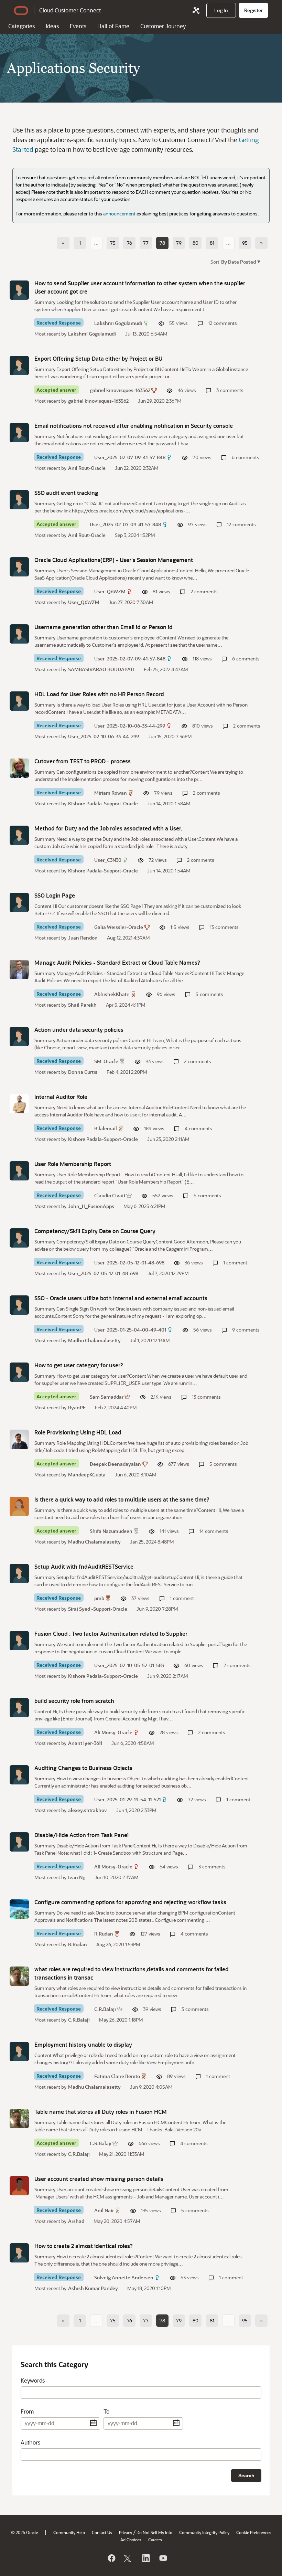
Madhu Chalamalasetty (94, 1340)
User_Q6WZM (110, 591)
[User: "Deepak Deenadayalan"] (19, 1439)
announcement (119, 214)
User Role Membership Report (73, 1164)
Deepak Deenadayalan (115, 1464)
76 (129, 243)
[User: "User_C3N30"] (19, 835)
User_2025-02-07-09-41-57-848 (130, 457)
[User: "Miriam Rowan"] (19, 768)
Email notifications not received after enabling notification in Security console (134, 426)
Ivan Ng (77, 1877)
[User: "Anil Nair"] (19, 2186)
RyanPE (77, 1407)
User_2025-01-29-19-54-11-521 (127, 1799)
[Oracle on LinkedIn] (145, 2558)
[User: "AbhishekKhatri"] (19, 969)
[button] (240, 261)
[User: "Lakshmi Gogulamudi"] (19, 290)
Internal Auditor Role (61, 1097)
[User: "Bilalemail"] (19, 1104)
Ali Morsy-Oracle (113, 1732)
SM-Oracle (106, 1061)
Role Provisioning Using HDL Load (78, 1432)
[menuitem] (221, 10)
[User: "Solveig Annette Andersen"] (19, 2253)
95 (245, 243)
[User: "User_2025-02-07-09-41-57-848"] (19, 433)
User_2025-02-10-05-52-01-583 (129, 1665)
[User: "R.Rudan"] (19, 1909)
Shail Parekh (82, 1005)
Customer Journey (163, 26)
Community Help (69, 2532)
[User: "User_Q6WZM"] (19, 567)
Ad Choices (131, 2540)
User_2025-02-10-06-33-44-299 (130, 726)
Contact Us (102, 2532)
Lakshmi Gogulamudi (118, 323)
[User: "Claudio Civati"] (19, 1171)
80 (196, 243)
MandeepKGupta (87, 1475)
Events (78, 26)
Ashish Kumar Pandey (93, 2288)
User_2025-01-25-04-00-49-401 (130, 1330)
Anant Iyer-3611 (85, 1743)
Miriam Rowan (111, 793)
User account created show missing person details (99, 2179)
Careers (155, 2540)
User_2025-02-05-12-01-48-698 (129, 1263)
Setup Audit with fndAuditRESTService (84, 1566)
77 (146, 243)
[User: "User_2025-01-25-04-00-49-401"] (19, 1305)
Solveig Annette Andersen (124, 2277)
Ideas (52, 26)
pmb (99, 1598)
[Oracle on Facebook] (111, 2558)
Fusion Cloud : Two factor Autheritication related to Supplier (111, 1634)
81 (212, 243)
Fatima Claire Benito (117, 2076)
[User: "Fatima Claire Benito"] (19, 2052)
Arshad (76, 2221)
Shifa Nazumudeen (111, 1531)
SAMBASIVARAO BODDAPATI (101, 669)
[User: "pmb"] (19, 1573)
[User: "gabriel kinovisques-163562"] (19, 365)
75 (113, 243)
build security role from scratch (74, 1701)
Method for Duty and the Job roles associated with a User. (108, 828)
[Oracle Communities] (196, 10)
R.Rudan (104, 1934)
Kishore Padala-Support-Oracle (103, 803)
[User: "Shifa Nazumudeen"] (19, 1506)
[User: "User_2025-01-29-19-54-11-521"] (19, 1775)
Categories (21, 26)
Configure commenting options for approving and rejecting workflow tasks (130, 1902)
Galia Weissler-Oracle (119, 927)
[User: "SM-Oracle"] (19, 1037)
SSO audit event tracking (66, 493)
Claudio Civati (110, 1195)
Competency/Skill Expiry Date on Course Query (95, 1231)
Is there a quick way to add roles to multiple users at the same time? (122, 1499)
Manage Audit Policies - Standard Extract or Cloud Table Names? (117, 962)
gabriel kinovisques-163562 (120, 390)
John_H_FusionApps (91, 1206)
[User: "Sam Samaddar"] (19, 1372)
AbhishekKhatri (112, 994)
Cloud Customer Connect (70, 10)
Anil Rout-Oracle (87, 468)
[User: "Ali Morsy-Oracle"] (19, 1708)
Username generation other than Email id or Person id (104, 627)
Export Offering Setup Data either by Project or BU (98, 358)
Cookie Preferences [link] (254, 2532)
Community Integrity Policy (204, 2532)
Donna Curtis (83, 1072)
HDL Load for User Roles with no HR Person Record (99, 694)
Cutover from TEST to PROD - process (83, 761)
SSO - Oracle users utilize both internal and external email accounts (121, 1298)
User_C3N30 (108, 860)
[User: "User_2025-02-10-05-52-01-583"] (19, 1641)
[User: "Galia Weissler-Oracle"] (19, 902)
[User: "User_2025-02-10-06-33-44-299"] (19, 701)
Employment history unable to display (83, 2044)
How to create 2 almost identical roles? (84, 2246)
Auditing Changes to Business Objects (83, 1768)
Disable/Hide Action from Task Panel (82, 1835)
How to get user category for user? (79, 1365)
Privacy (126, 2532)
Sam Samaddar (107, 1397)
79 (179, 243)
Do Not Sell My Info (154, 2532)
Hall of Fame (113, 26)
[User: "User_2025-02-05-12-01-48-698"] (19, 1238)
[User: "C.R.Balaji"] (19, 1976)
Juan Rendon (83, 938)
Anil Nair (104, 2210)
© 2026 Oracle (24, 2532)
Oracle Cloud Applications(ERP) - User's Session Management (114, 560)
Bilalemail (106, 1128)
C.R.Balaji (105, 2009)
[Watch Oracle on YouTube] (163, 2558)
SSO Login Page (55, 895)
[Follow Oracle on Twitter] (128, 2558)
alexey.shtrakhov (88, 1810)
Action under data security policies (79, 1030)
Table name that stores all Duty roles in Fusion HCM (101, 2112)
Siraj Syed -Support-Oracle (98, 1609)
